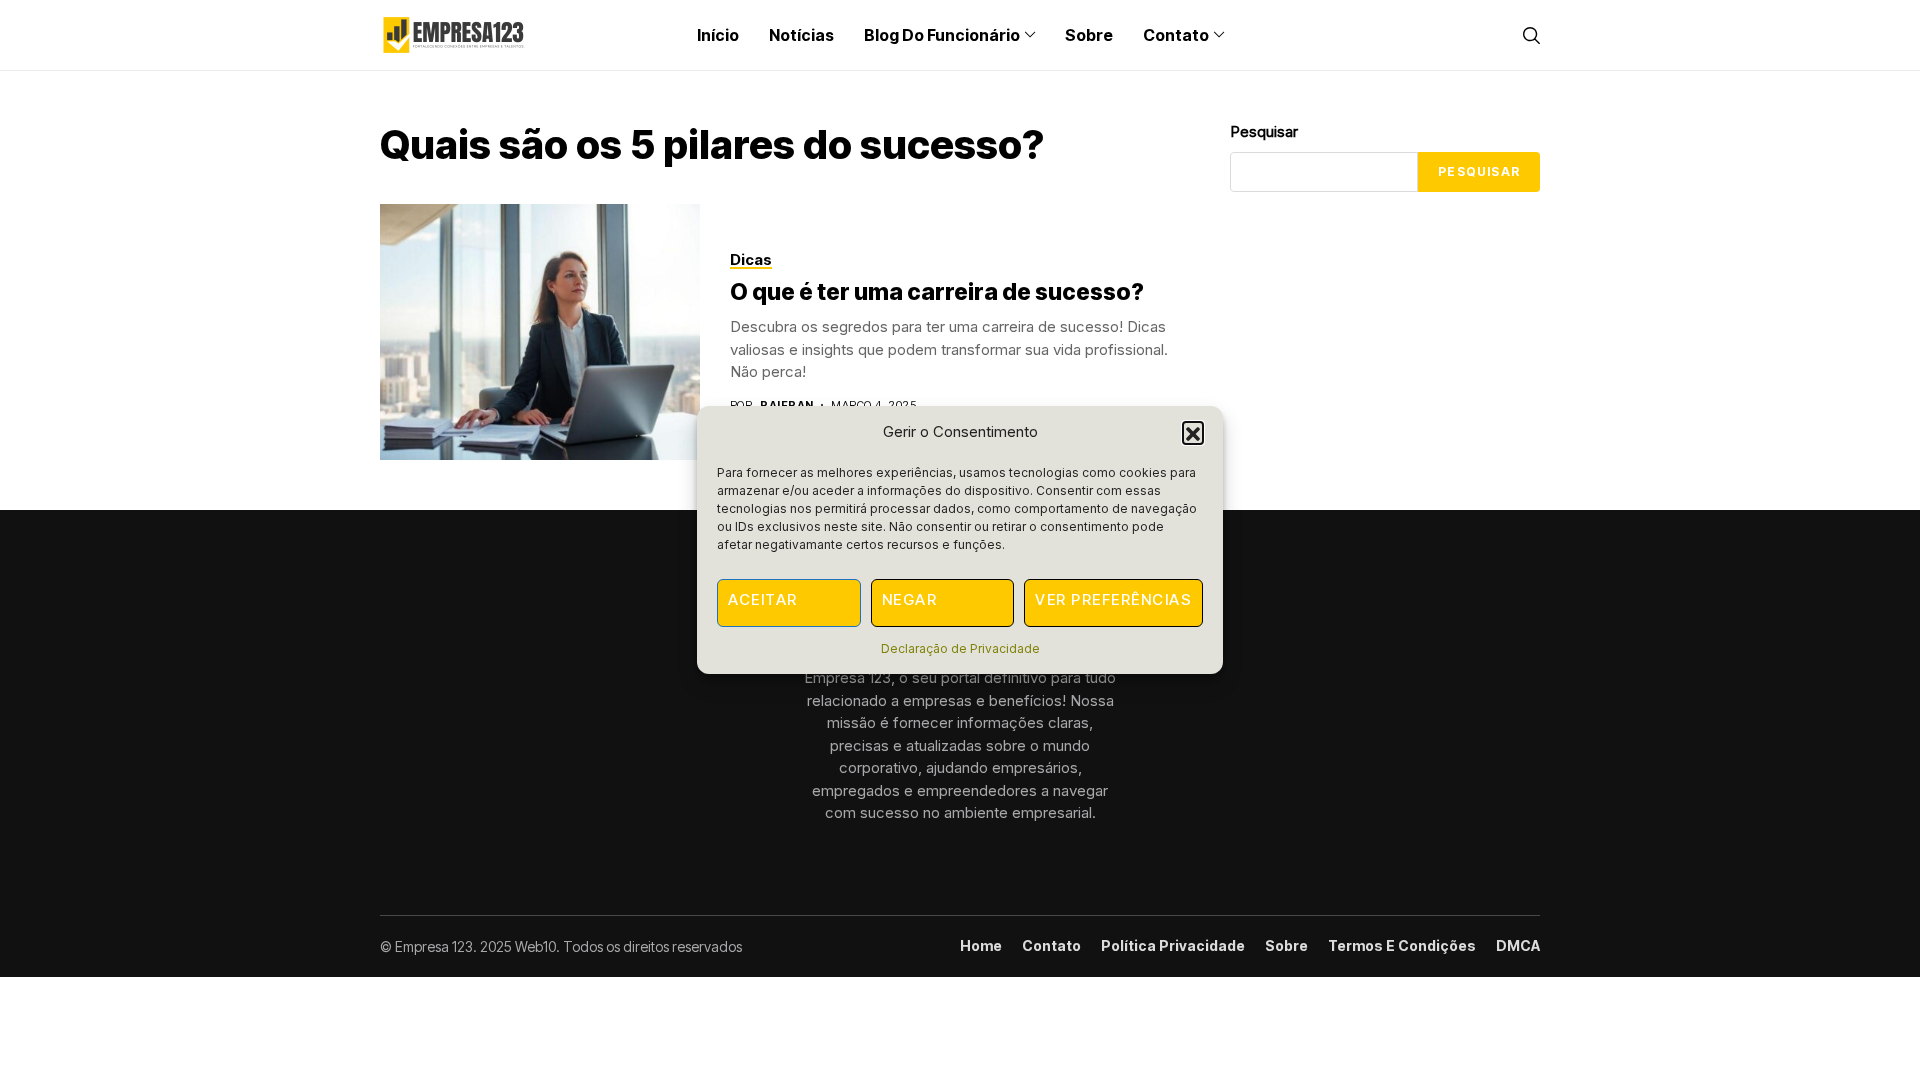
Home (981, 946)
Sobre (1286, 946)
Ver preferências (1113, 599)
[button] (1193, 432)
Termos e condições (1402, 946)
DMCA (1518, 946)
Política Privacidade (1173, 946)
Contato (1051, 946)
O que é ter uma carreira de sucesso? (937, 292)
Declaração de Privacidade (960, 648)
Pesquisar (1264, 131)
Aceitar (763, 599)
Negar (910, 599)
